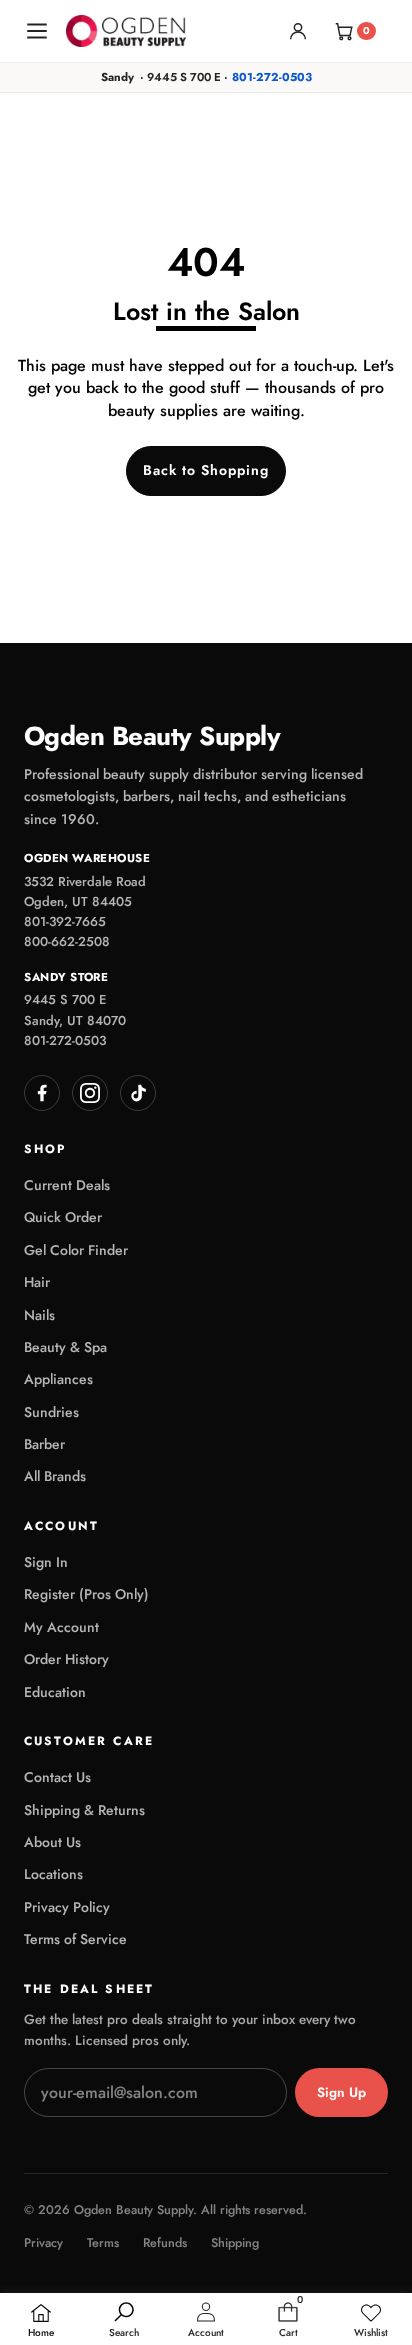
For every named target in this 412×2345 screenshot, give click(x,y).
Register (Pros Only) (86, 1594)
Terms (103, 2243)
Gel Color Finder (76, 1250)
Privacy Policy (67, 1907)
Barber (44, 1444)
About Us (52, 1842)
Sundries (51, 1412)
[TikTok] (138, 1093)
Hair (37, 1282)
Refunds (165, 2243)
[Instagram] (90, 1093)
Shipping (235, 2243)
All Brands (55, 1476)
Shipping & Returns (84, 1810)
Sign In (46, 1562)
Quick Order (63, 1217)
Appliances (58, 1379)
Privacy (43, 2243)
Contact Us (57, 1777)
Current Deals (67, 1185)
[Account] (298, 31)
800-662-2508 (67, 941)
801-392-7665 (65, 921)
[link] (371, 2321)
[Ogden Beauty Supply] (126, 30)
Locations (53, 1874)
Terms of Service (75, 1939)
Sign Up (341, 2092)
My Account (61, 1627)
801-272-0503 (272, 77)
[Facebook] (42, 1093)
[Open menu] (37, 31)
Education (55, 1692)
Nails (39, 1315)
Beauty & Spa (65, 1347)
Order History (66, 1659)
